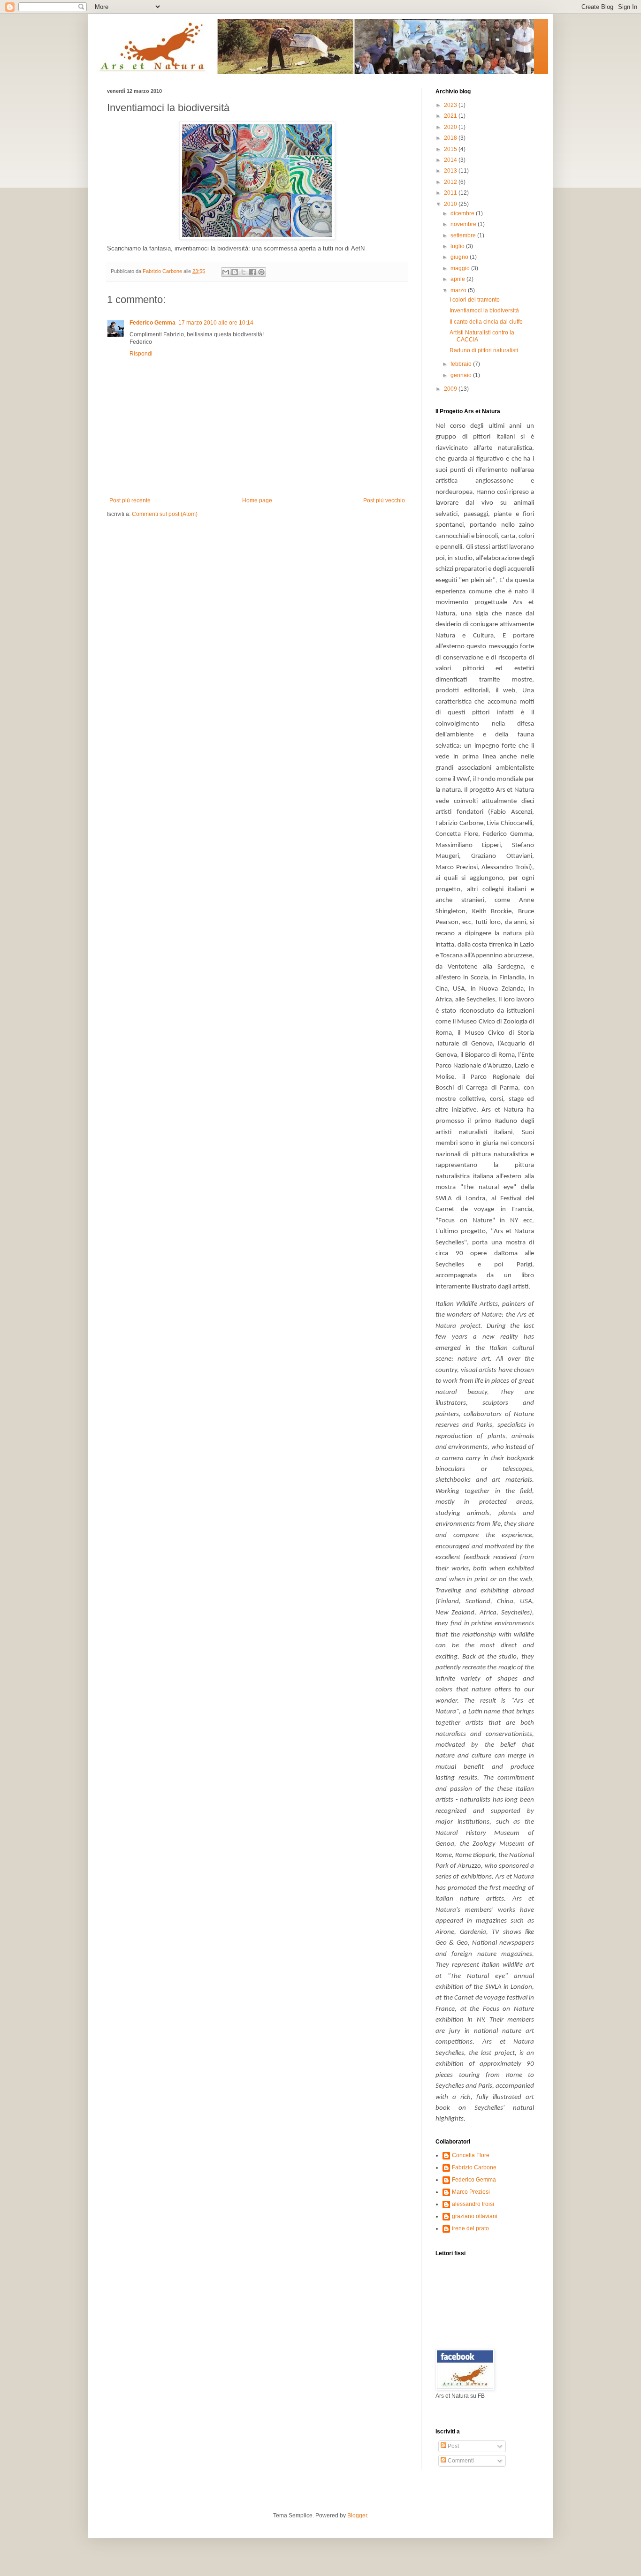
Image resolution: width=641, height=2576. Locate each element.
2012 (451, 182)
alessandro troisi (473, 2204)
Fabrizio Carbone (474, 2167)
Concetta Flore (471, 2155)
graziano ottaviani (475, 2216)
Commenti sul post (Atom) (165, 514)
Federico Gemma (153, 323)
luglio (458, 246)
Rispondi (141, 354)
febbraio (462, 364)
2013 (451, 171)
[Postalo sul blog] (235, 272)
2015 (451, 149)
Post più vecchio (384, 500)
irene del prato (470, 2228)
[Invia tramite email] (226, 272)
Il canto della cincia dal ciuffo (486, 322)
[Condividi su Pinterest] (261, 272)
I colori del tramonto (475, 300)
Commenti (460, 2461)
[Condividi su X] (244, 272)
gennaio (462, 375)
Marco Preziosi (471, 2192)
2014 (451, 160)
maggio (461, 268)
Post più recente (130, 500)
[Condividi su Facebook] (252, 272)
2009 (451, 389)
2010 (451, 204)
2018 (451, 138)
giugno (460, 257)
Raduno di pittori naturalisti (484, 350)
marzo (459, 290)
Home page (257, 500)
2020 (451, 127)
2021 (451, 116)
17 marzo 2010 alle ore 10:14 (216, 323)
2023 (451, 105)
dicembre (463, 213)
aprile (458, 279)
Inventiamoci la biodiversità (484, 311)
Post (453, 2446)
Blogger (357, 2515)
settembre (464, 235)
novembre (464, 224)
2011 (451, 193)
